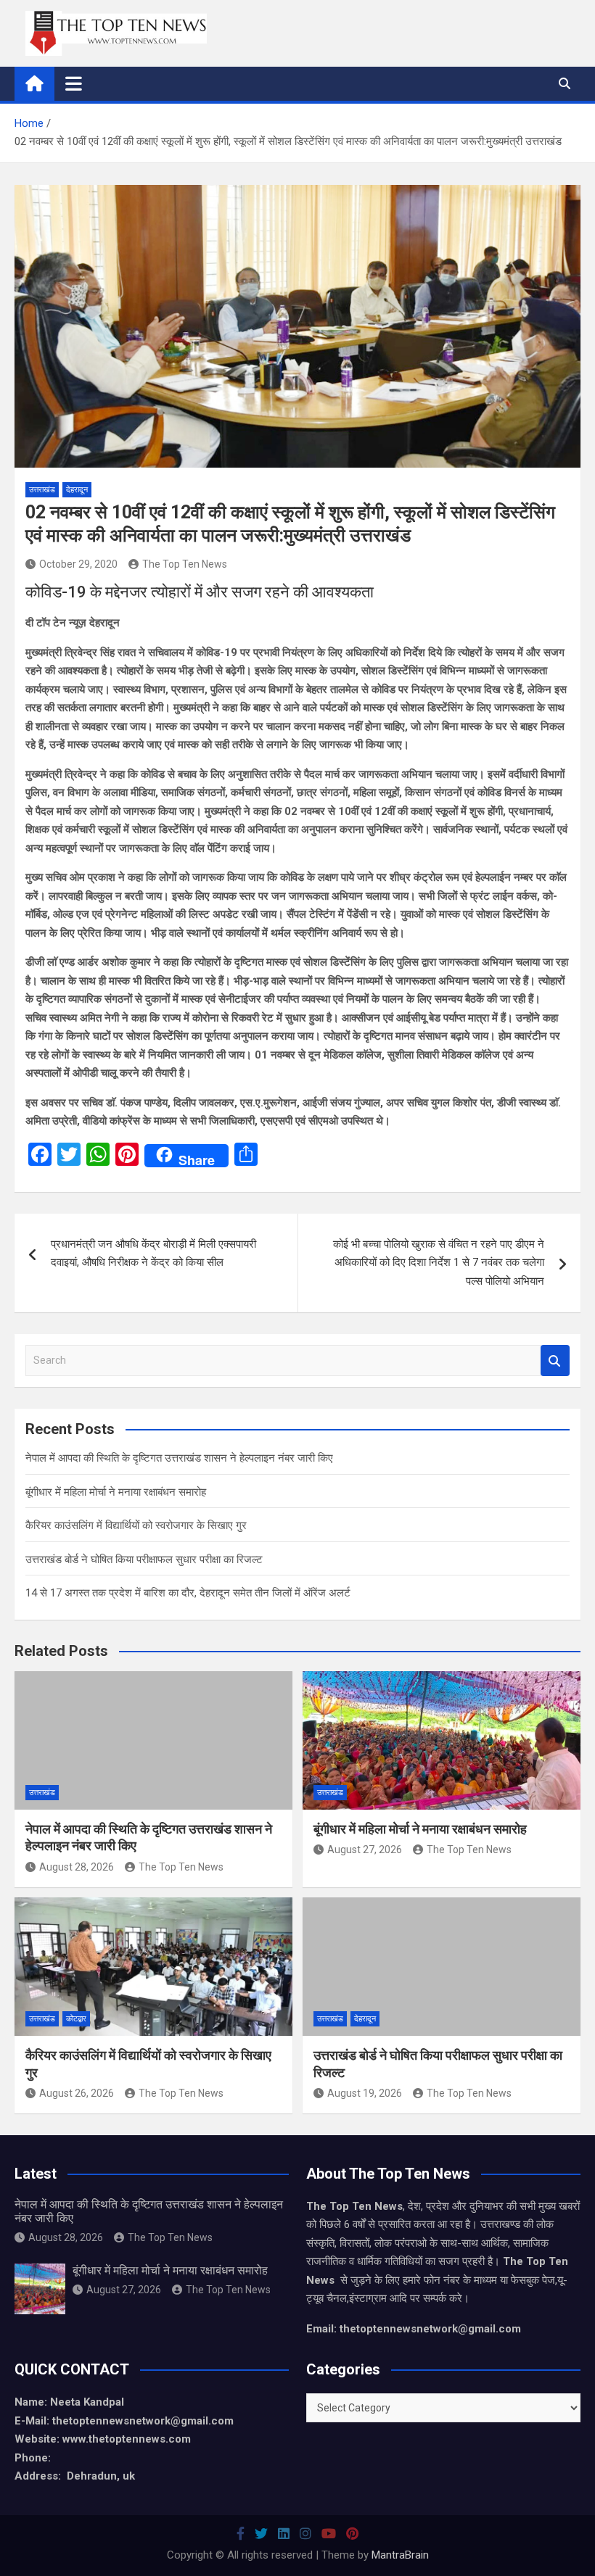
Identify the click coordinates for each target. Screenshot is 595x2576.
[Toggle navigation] (74, 83)
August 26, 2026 (77, 2093)
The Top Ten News (185, 564)
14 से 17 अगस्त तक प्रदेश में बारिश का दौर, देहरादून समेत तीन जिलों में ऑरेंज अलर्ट (188, 1593)
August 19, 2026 (365, 2093)
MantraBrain (400, 2555)
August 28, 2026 (77, 1867)
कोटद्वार (76, 2019)
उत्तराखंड (42, 490)
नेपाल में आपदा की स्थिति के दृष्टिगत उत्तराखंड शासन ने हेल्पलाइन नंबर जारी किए (179, 1458)
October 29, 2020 (78, 564)
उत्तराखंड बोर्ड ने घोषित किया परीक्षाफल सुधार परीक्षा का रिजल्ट (144, 1560)
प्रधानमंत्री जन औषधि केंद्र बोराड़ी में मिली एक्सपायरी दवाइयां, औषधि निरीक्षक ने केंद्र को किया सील (153, 1254)
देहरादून (77, 490)
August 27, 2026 (365, 1850)
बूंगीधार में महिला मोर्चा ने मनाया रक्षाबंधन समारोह (116, 1492)
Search (555, 1361)
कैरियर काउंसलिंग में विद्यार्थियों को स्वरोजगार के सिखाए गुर (136, 1525)
